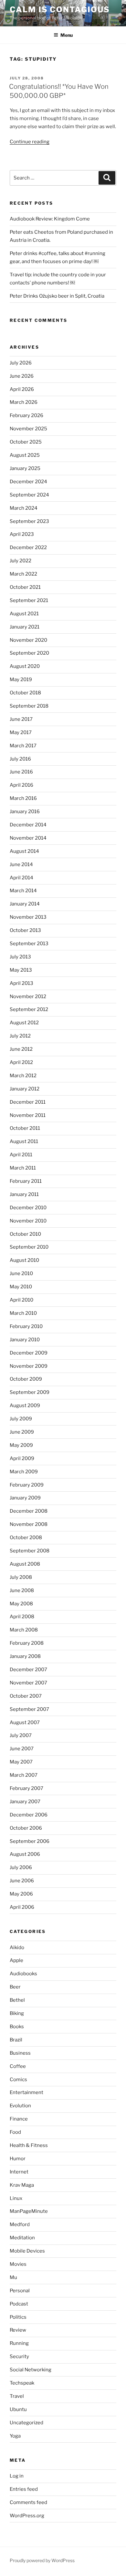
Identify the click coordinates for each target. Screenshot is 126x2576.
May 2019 (21, 680)
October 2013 (25, 930)
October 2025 (26, 442)
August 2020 (25, 666)
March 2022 (23, 574)
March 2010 (23, 1313)
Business (20, 2053)
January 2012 (25, 1089)
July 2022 (21, 561)
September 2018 (29, 706)
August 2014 (24, 851)
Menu (67, 35)
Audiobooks (23, 1974)
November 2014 (28, 838)
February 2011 (26, 1181)
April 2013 (21, 983)
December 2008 (29, 1511)
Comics (18, 2080)
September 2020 (29, 653)
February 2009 (27, 1485)
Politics (18, 2317)
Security (19, 2356)
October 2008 (26, 1538)
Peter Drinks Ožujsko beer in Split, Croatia (57, 296)
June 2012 (21, 1049)
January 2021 (25, 627)
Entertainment (26, 2092)
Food (15, 2132)
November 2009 (29, 1366)
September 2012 (29, 1009)
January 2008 (25, 1656)
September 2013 (29, 944)
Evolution (20, 2106)
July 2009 (21, 1419)
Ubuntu (18, 2409)
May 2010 (21, 1287)
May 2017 (21, 732)
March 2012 (23, 1076)
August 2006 (25, 1854)
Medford (20, 2224)
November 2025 (28, 429)
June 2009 (22, 1432)
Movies (18, 2264)
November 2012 (28, 997)
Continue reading (30, 142)
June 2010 (21, 1273)
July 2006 (21, 1867)
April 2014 (21, 878)
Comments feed (28, 2502)
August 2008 (25, 1564)
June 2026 (22, 376)
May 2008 (21, 1604)
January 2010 (25, 1340)
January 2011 (24, 1194)
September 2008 (30, 1551)
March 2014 (23, 891)
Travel (17, 2396)
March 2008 (24, 1630)
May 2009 (21, 1445)
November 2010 (28, 1221)
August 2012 (24, 1023)
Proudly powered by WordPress (42, 2560)
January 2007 (25, 1802)
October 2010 (25, 1234)
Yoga (15, 2436)
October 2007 (26, 1696)
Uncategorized (26, 2423)
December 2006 (29, 1815)
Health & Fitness (29, 2145)
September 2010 (29, 1247)
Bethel (17, 2000)
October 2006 (26, 1828)
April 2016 (21, 785)
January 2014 (25, 904)
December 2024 (28, 482)
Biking (17, 2013)
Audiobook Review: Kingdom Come (50, 219)
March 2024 (24, 508)
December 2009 (29, 1353)
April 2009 (22, 1458)
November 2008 (29, 1524)
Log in (17, 2476)
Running (19, 2343)
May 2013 (21, 970)
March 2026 (24, 402)
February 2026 (26, 415)
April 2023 (22, 534)
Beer (15, 1987)
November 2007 (28, 1683)
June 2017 (21, 719)
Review (18, 2330)
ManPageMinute (29, 2211)
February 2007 (26, 1788)
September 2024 (29, 495)
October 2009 (26, 1379)
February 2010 (26, 1326)
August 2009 (25, 1406)
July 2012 (20, 1036)
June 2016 (21, 772)
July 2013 (20, 957)
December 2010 (28, 1208)
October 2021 (25, 587)
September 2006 (30, 1841)
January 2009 (25, 1498)
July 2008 (21, 1577)
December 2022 (28, 547)
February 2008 (27, 1643)
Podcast (19, 2304)
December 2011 (28, 1102)
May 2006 (21, 1894)
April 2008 (22, 1617)
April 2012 (21, 1062)
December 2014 (28, 825)
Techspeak (22, 2383)
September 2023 (29, 521)
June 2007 (22, 1749)
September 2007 (29, 1709)
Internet (19, 2172)
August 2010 (24, 1260)
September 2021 (29, 600)
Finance (19, 2119)
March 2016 (23, 798)
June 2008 (22, 1590)
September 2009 (30, 1392)
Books (17, 2027)
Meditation (22, 2238)
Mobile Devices (27, 2251)
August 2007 (25, 1722)
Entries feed (24, 2489)
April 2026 (22, 389)
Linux (16, 2198)
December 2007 (28, 1670)
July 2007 (21, 1735)
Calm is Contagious (60, 10)
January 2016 (25, 812)
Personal (20, 2291)
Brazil (16, 2040)
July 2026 (21, 363)
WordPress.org (27, 2516)
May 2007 (21, 1762)
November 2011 (28, 1115)
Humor (18, 2159)
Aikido (17, 1947)
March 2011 (23, 1168)
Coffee (18, 2066)
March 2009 (24, 1472)
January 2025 (25, 468)
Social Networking (31, 2370)
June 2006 (22, 1881)
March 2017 (23, 746)
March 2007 (24, 1775)
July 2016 (20, 759)
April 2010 (21, 1300)
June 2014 (21, 864)
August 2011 (24, 1141)
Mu (13, 2277)
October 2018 (25, 693)
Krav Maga (22, 2185)
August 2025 (25, 455)
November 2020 (28, 640)
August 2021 (24, 614)
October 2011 (25, 1128)
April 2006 (22, 1907)
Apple (16, 1960)
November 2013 (28, 917)
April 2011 (21, 1155)
